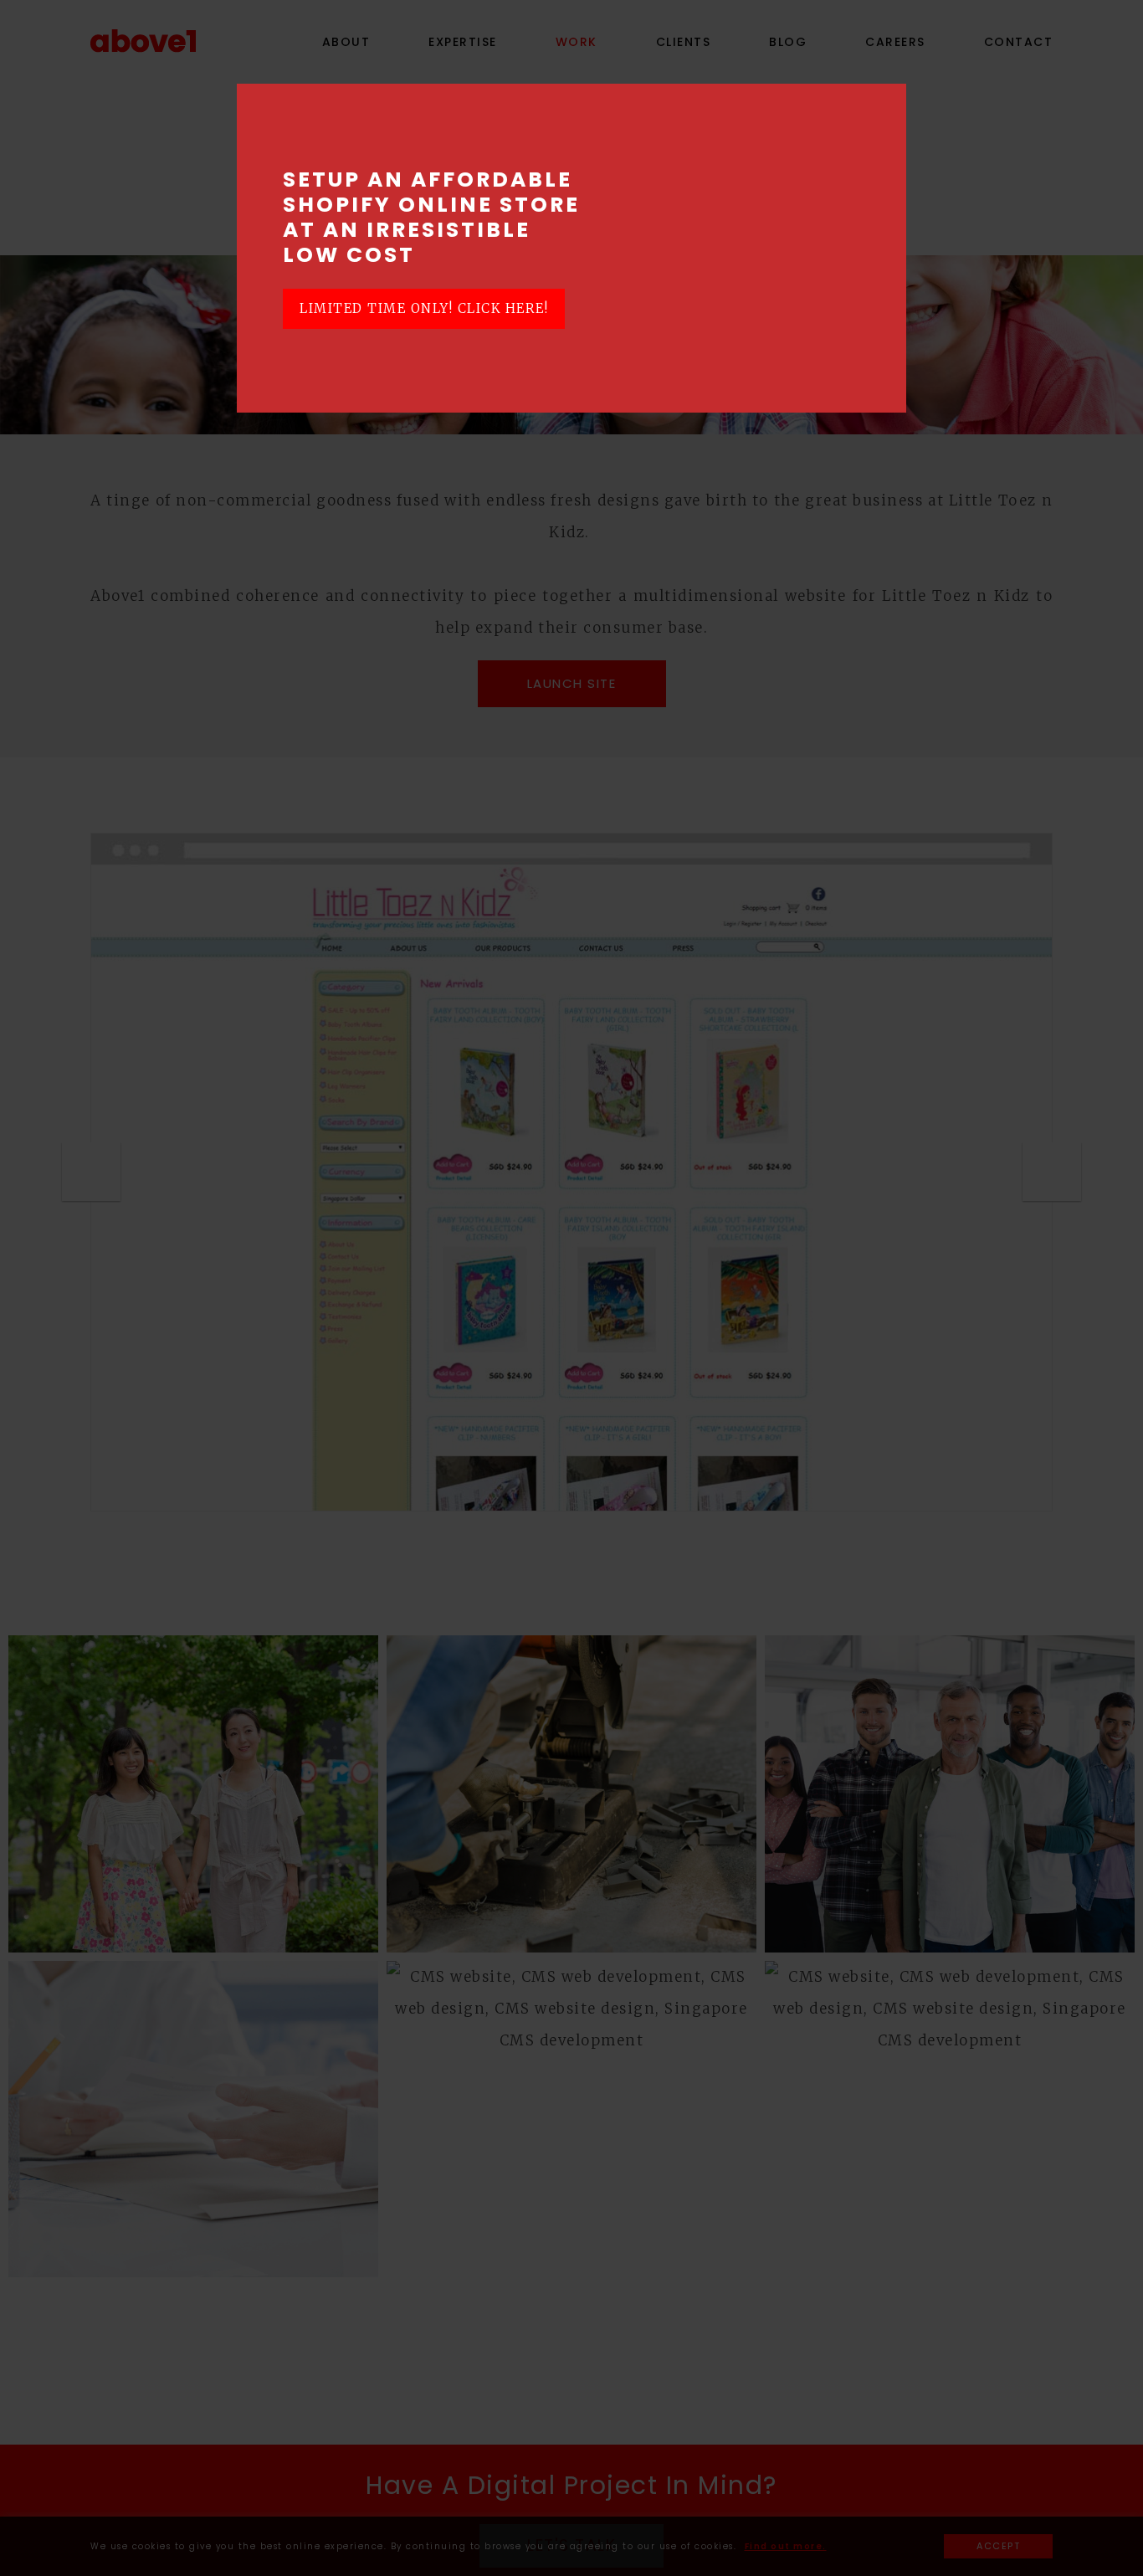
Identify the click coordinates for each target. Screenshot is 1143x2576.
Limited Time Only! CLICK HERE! (424, 308)
